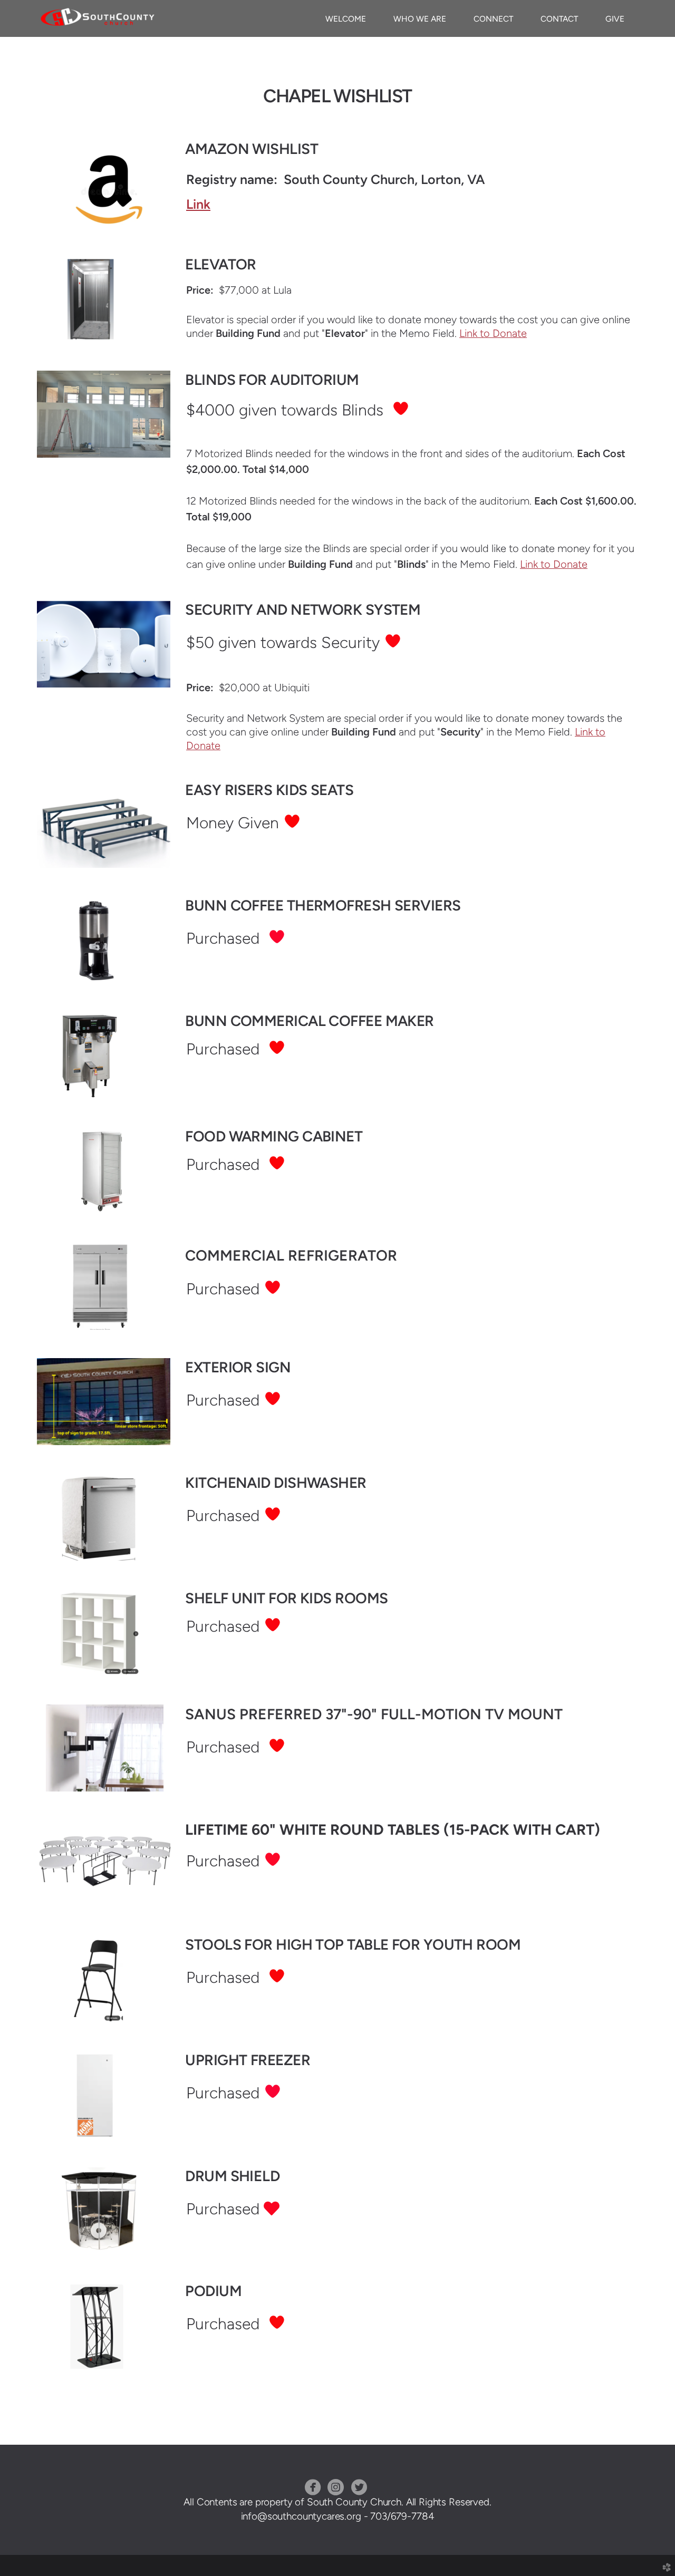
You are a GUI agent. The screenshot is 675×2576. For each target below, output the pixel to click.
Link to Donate (493, 333)
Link (198, 204)
